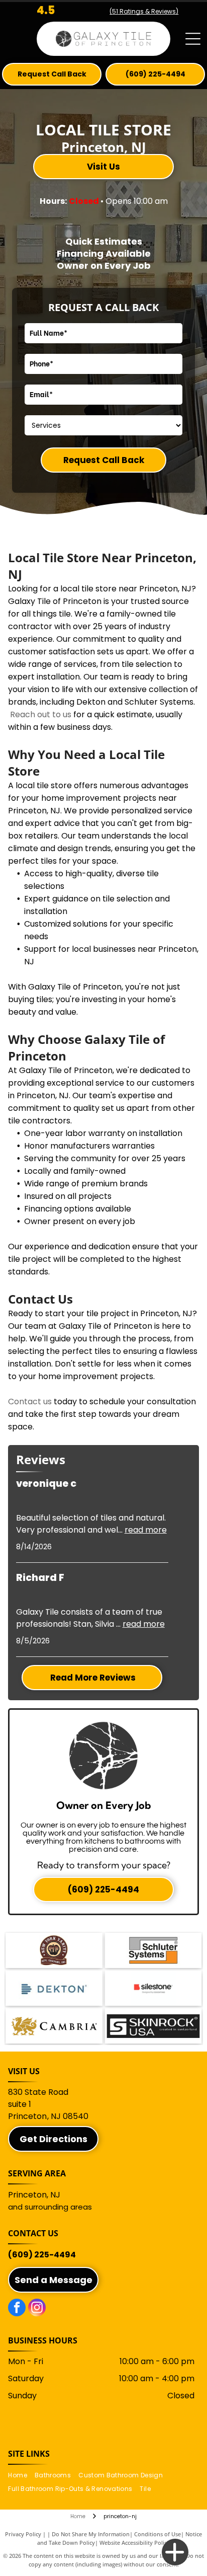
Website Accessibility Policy (135, 2543)
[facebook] (17, 2309)
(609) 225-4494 (42, 2255)
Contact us (30, 1401)
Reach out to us (41, 714)
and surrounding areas (50, 2207)
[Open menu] (193, 39)
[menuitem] (21, 2476)
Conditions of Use (158, 2534)
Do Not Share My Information (91, 2534)
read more (146, 1530)
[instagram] (37, 2309)
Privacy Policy (23, 2534)
